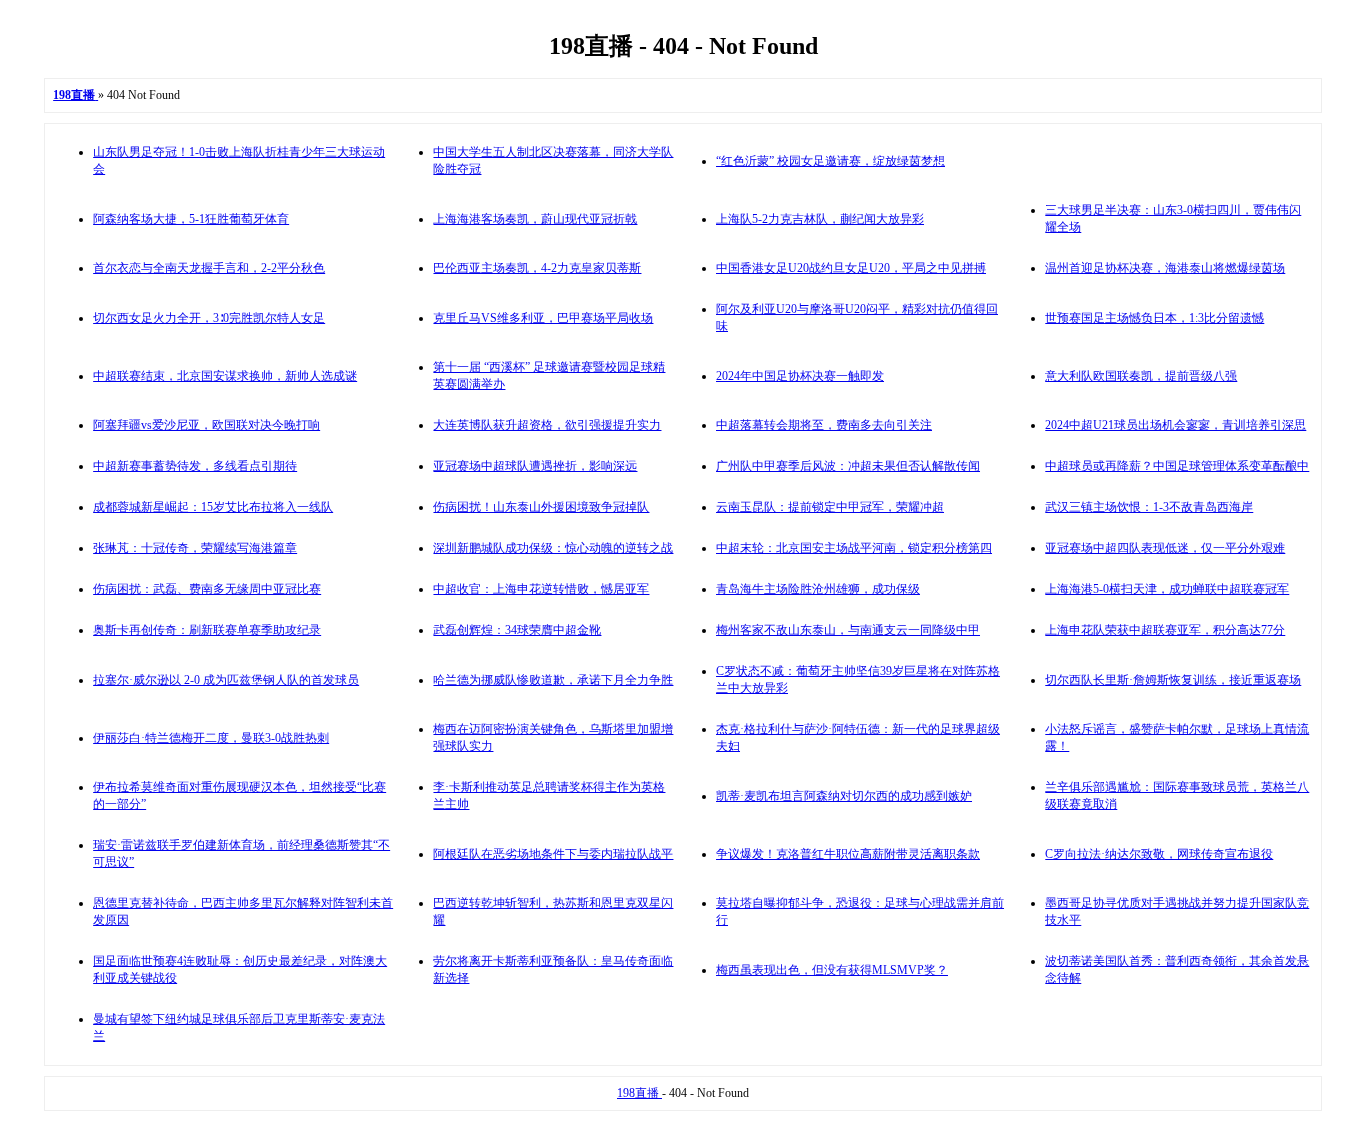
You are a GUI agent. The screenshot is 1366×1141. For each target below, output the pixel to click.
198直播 (639, 1093)
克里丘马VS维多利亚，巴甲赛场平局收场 (543, 318)
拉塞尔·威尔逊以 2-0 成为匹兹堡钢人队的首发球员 (226, 680)
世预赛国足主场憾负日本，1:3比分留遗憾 (1154, 318)
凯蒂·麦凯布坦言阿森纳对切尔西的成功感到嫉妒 (844, 796)
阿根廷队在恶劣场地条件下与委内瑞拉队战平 (553, 854)
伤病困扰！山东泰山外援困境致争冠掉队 (541, 507)
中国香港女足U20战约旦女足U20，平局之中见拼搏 (851, 268)
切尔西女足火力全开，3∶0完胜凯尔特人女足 (209, 318)
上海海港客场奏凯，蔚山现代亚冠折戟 (535, 219)
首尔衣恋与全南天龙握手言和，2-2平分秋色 (209, 268)
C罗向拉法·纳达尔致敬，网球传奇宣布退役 (1159, 854)
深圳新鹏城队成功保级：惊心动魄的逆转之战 (553, 548)
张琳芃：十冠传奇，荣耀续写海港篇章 (195, 548)
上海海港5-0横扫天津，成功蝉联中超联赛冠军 (1167, 589)
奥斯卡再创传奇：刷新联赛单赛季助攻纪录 (207, 630)
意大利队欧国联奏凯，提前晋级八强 (1141, 376)
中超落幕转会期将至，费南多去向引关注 (824, 425)
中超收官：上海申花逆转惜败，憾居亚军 (541, 589)
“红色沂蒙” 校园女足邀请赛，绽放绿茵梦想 (830, 161)
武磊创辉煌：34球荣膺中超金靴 (517, 630)
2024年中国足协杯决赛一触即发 (800, 376)
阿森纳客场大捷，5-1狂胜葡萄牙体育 (191, 219)
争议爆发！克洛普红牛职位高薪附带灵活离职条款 (848, 854)
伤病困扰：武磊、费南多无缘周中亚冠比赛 (207, 589)
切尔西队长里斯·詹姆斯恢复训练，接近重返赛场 (1173, 680)
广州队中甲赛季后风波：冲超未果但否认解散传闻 (848, 466)
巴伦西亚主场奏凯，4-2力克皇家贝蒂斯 (537, 268)
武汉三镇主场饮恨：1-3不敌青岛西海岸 (1149, 507)
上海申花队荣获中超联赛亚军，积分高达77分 (1165, 630)
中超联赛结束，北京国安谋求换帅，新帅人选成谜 (225, 376)
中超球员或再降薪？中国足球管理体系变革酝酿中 (1177, 466)
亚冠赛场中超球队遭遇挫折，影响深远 (535, 466)
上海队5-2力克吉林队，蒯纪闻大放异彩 (820, 219)
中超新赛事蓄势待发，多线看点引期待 (195, 466)
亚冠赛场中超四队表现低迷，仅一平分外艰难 (1165, 548)
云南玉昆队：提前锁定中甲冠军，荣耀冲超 (830, 507)
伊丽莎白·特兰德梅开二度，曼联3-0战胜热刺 (211, 738)
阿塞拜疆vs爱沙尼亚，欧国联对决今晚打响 (206, 425)
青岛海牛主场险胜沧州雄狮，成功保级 (818, 589)
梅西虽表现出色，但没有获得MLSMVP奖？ (832, 970)
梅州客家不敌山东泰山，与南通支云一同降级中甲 (848, 630)
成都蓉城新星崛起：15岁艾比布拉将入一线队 (213, 507)
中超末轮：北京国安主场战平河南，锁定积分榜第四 (854, 548)
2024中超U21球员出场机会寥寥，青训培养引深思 (1175, 425)
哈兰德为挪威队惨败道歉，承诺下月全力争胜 (553, 680)
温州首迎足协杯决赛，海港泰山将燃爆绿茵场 (1165, 268)
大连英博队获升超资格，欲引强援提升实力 (547, 425)
